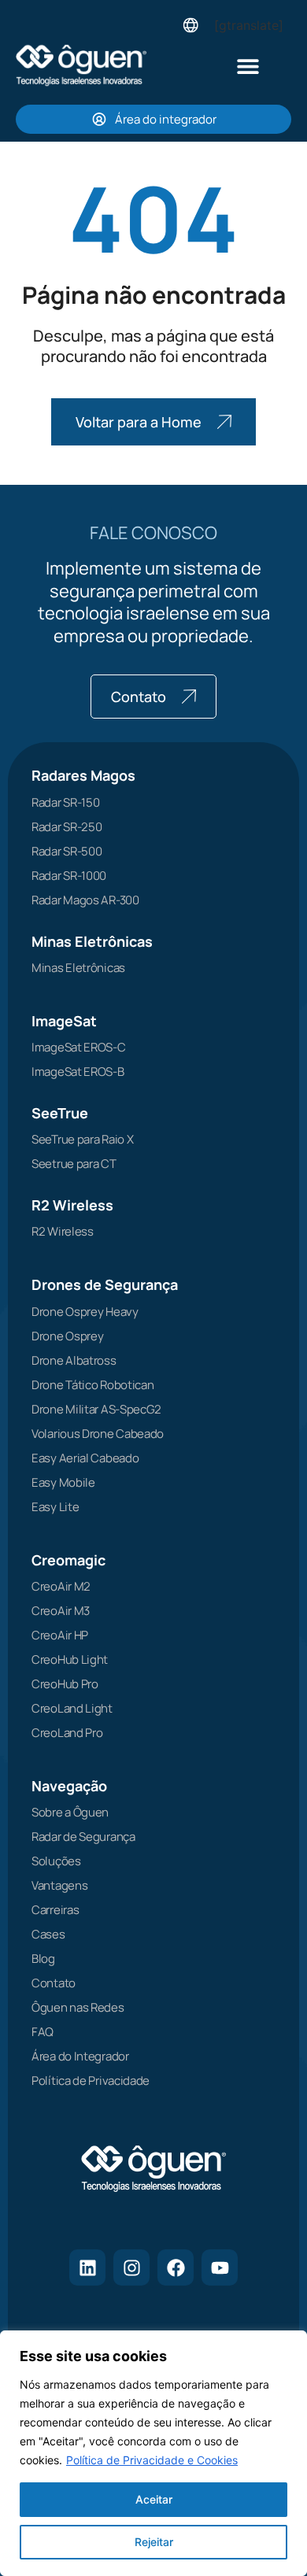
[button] (248, 66)
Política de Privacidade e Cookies (152, 2460)
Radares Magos (83, 775)
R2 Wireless (72, 1205)
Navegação (69, 1786)
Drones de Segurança (105, 1284)
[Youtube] (220, 2267)
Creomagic (68, 1560)
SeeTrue (60, 1113)
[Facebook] (176, 2267)
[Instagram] (131, 2267)
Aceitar (154, 2499)
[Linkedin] (87, 2267)
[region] (153, 2453)
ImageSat (64, 1021)
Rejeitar (154, 2542)
